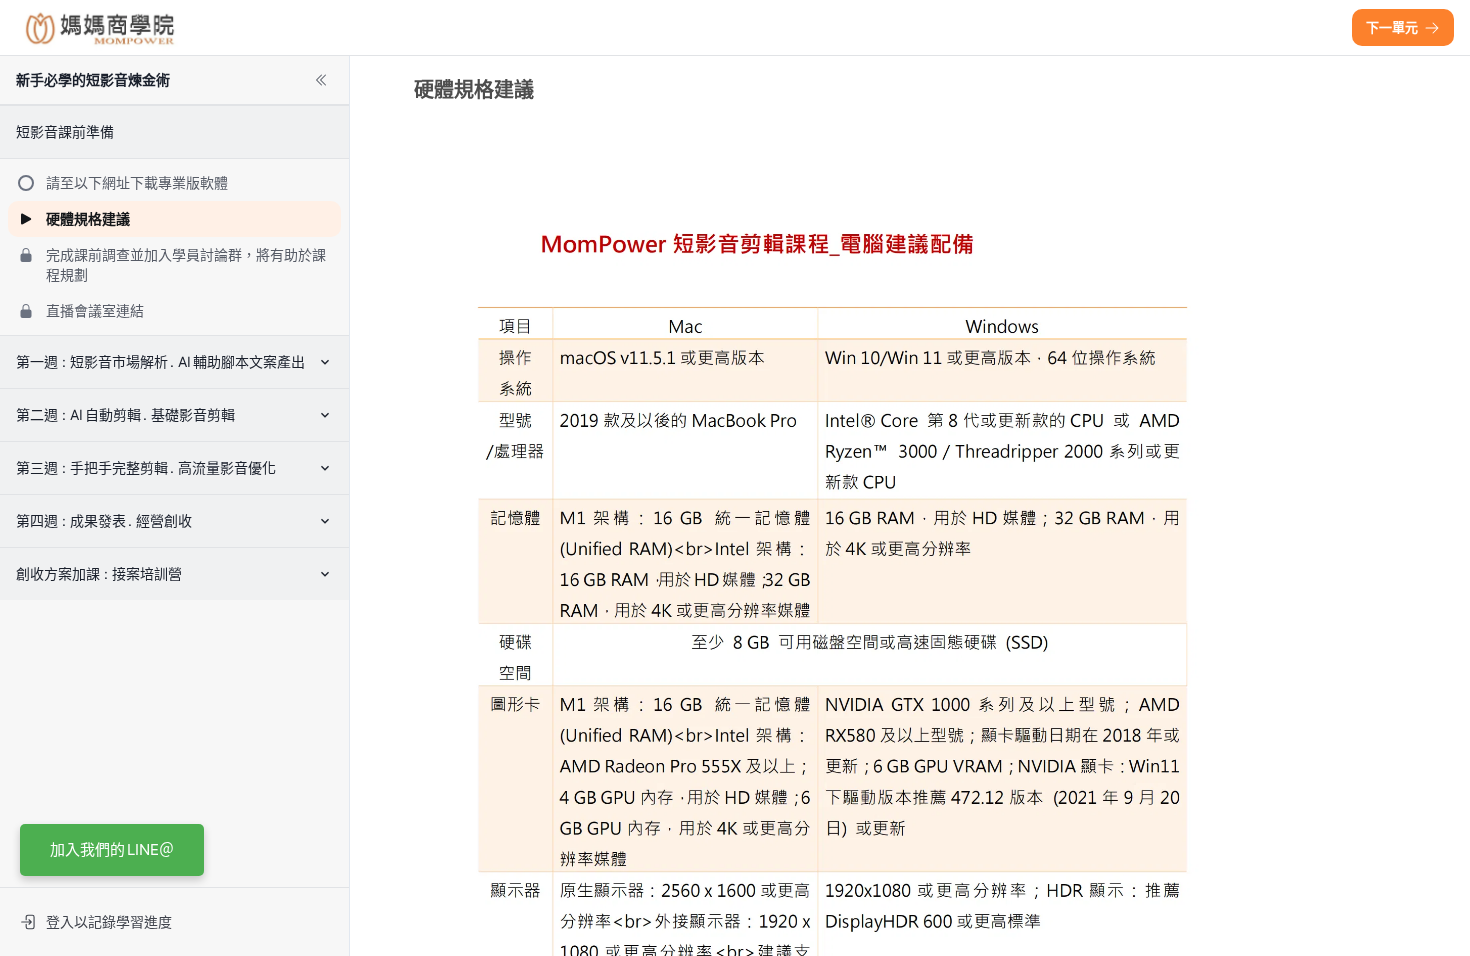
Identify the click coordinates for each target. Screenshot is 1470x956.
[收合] (321, 80)
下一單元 (1392, 27)
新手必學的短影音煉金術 (93, 79)
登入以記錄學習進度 (109, 921)
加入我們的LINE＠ (112, 849)
